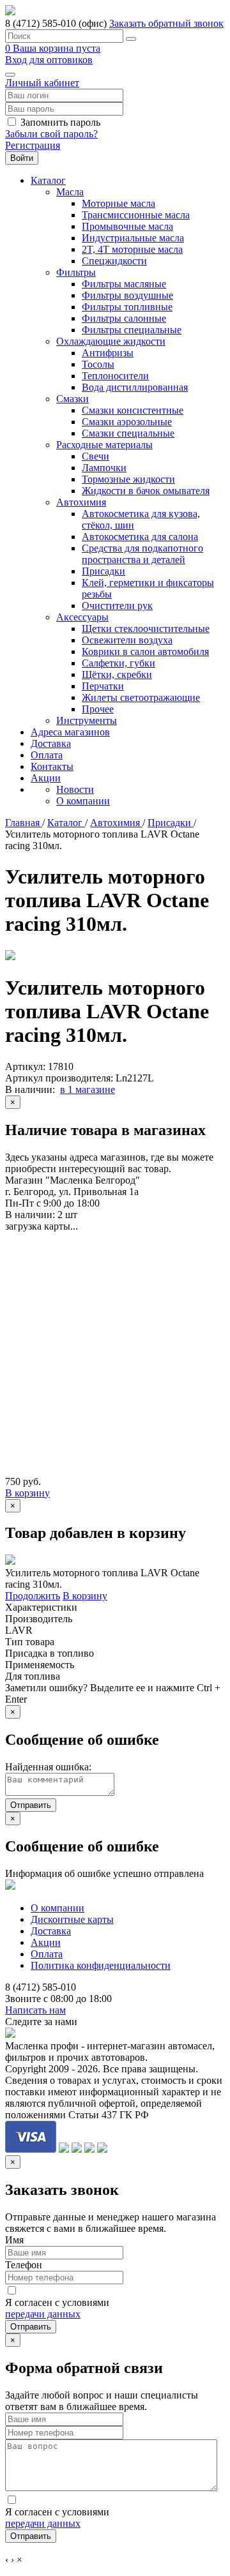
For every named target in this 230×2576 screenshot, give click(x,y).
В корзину (27, 1493)
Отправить (31, 1805)
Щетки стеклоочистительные (146, 629)
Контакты (52, 766)
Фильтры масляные (124, 284)
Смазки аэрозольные (127, 422)
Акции (46, 778)
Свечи (96, 456)
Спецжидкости (114, 261)
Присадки (103, 571)
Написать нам (35, 2010)
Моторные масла (119, 203)
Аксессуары (82, 617)
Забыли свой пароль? (51, 134)
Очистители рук (117, 606)
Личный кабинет (42, 83)
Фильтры (76, 272)
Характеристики (41, 1607)
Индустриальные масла (133, 238)
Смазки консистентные (133, 410)
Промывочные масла (127, 226)
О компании (83, 801)
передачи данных (43, 2314)
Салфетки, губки (119, 663)
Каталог (48, 180)
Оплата (47, 755)
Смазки (73, 399)
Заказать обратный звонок (166, 23)
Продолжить (33, 1596)
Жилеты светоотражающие (141, 697)
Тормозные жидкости (128, 479)
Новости (75, 789)
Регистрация (33, 145)
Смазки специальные (128, 433)
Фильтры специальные (132, 330)
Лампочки (104, 468)
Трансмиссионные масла (136, 215)
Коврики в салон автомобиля (145, 652)
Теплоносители (115, 376)
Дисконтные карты (72, 1919)
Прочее (98, 709)
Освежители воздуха (127, 640)
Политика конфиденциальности (101, 1965)
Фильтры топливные (127, 307)
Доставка (51, 743)
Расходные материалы (104, 445)
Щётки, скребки (117, 674)
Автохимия (81, 502)
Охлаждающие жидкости (111, 341)
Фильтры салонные (124, 318)
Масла (70, 192)
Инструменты (87, 720)
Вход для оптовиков (49, 60)
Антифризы (108, 353)
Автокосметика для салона (140, 537)
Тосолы (98, 364)
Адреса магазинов (70, 732)
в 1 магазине (88, 1089)
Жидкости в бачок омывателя (146, 491)
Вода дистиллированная (135, 387)
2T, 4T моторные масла (132, 249)
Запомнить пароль (60, 122)
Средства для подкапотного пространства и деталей (142, 554)
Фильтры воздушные (127, 295)
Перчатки (103, 686)
